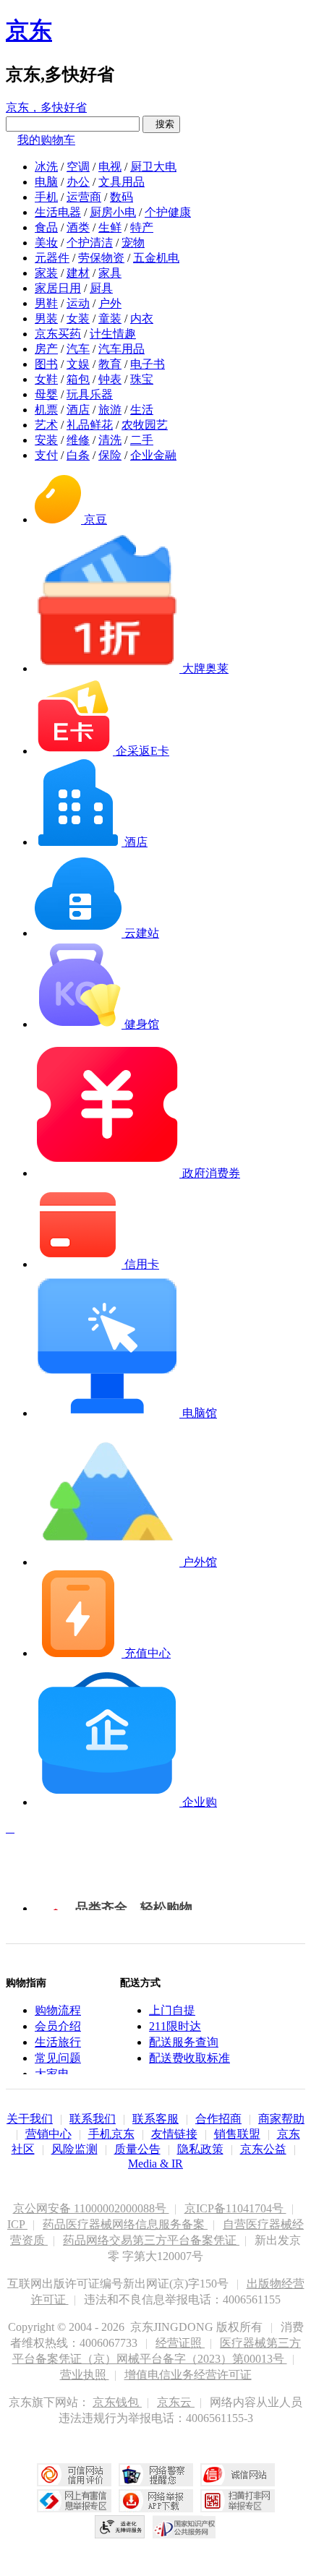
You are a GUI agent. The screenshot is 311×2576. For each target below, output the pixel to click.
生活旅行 (58, 2042)
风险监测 (74, 2149)
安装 (46, 440)
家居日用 (58, 288)
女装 (78, 318)
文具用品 (122, 182)
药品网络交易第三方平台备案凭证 (151, 2240)
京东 (29, 30)
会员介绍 (58, 2026)
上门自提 (172, 2010)
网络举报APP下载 (156, 2501)
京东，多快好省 (46, 107)
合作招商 (218, 2119)
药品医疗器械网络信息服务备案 (125, 2224)
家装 (46, 273)
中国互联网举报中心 (74, 2501)
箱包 (78, 379)
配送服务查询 (184, 2042)
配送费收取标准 (189, 2058)
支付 (46, 455)
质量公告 (137, 2149)
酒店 (78, 410)
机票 (46, 410)
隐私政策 (200, 2149)
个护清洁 (90, 243)
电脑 (46, 182)
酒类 (78, 227)
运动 (78, 303)
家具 (110, 273)
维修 (78, 440)
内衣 (142, 318)
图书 (46, 364)
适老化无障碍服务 (120, 2527)
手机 (46, 197)
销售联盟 (237, 2134)
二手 (142, 440)
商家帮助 (281, 2119)
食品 (46, 227)
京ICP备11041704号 (235, 2208)
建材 (78, 273)
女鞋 (46, 379)
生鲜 (110, 227)
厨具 (101, 288)
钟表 (110, 379)
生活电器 (58, 212)
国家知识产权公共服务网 (184, 2527)
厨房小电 (113, 212)
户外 (110, 303)
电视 (110, 167)
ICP (17, 2224)
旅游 (110, 410)
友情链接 (174, 2134)
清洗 (110, 440)
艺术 (46, 425)
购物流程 (58, 2010)
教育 (110, 364)
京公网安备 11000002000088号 (91, 2208)
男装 (46, 318)
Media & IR (155, 2164)
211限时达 (175, 2026)
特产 (142, 227)
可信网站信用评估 (74, 2475)
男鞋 (46, 303)
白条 (78, 455)
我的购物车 (46, 140)
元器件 (52, 258)
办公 (78, 182)
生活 (142, 410)
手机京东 (111, 2134)
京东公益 (263, 2149)
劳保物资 (101, 258)
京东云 (176, 2402)
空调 (78, 167)
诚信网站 (238, 2475)
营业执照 (85, 2375)
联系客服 (155, 2119)
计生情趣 (113, 334)
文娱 (78, 364)
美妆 (46, 243)
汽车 (78, 349)
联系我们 (93, 2119)
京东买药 (58, 334)
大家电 (52, 2074)
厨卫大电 (153, 167)
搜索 (161, 124)
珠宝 (142, 379)
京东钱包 (117, 2402)
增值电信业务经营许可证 (188, 2375)
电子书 (148, 364)
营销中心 (48, 2134)
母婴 (46, 394)
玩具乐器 (90, 394)
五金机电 (156, 258)
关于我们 (30, 2119)
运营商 (84, 197)
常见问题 (58, 2058)
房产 (46, 349)
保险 (110, 455)
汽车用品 (122, 349)
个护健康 (168, 212)
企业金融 (153, 455)
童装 (110, 318)
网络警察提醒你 (156, 2475)
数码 (122, 197)
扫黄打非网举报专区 (238, 2501)
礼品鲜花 (90, 425)
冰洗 (46, 167)
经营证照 (180, 2343)
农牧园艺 (145, 425)
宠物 (133, 243)
